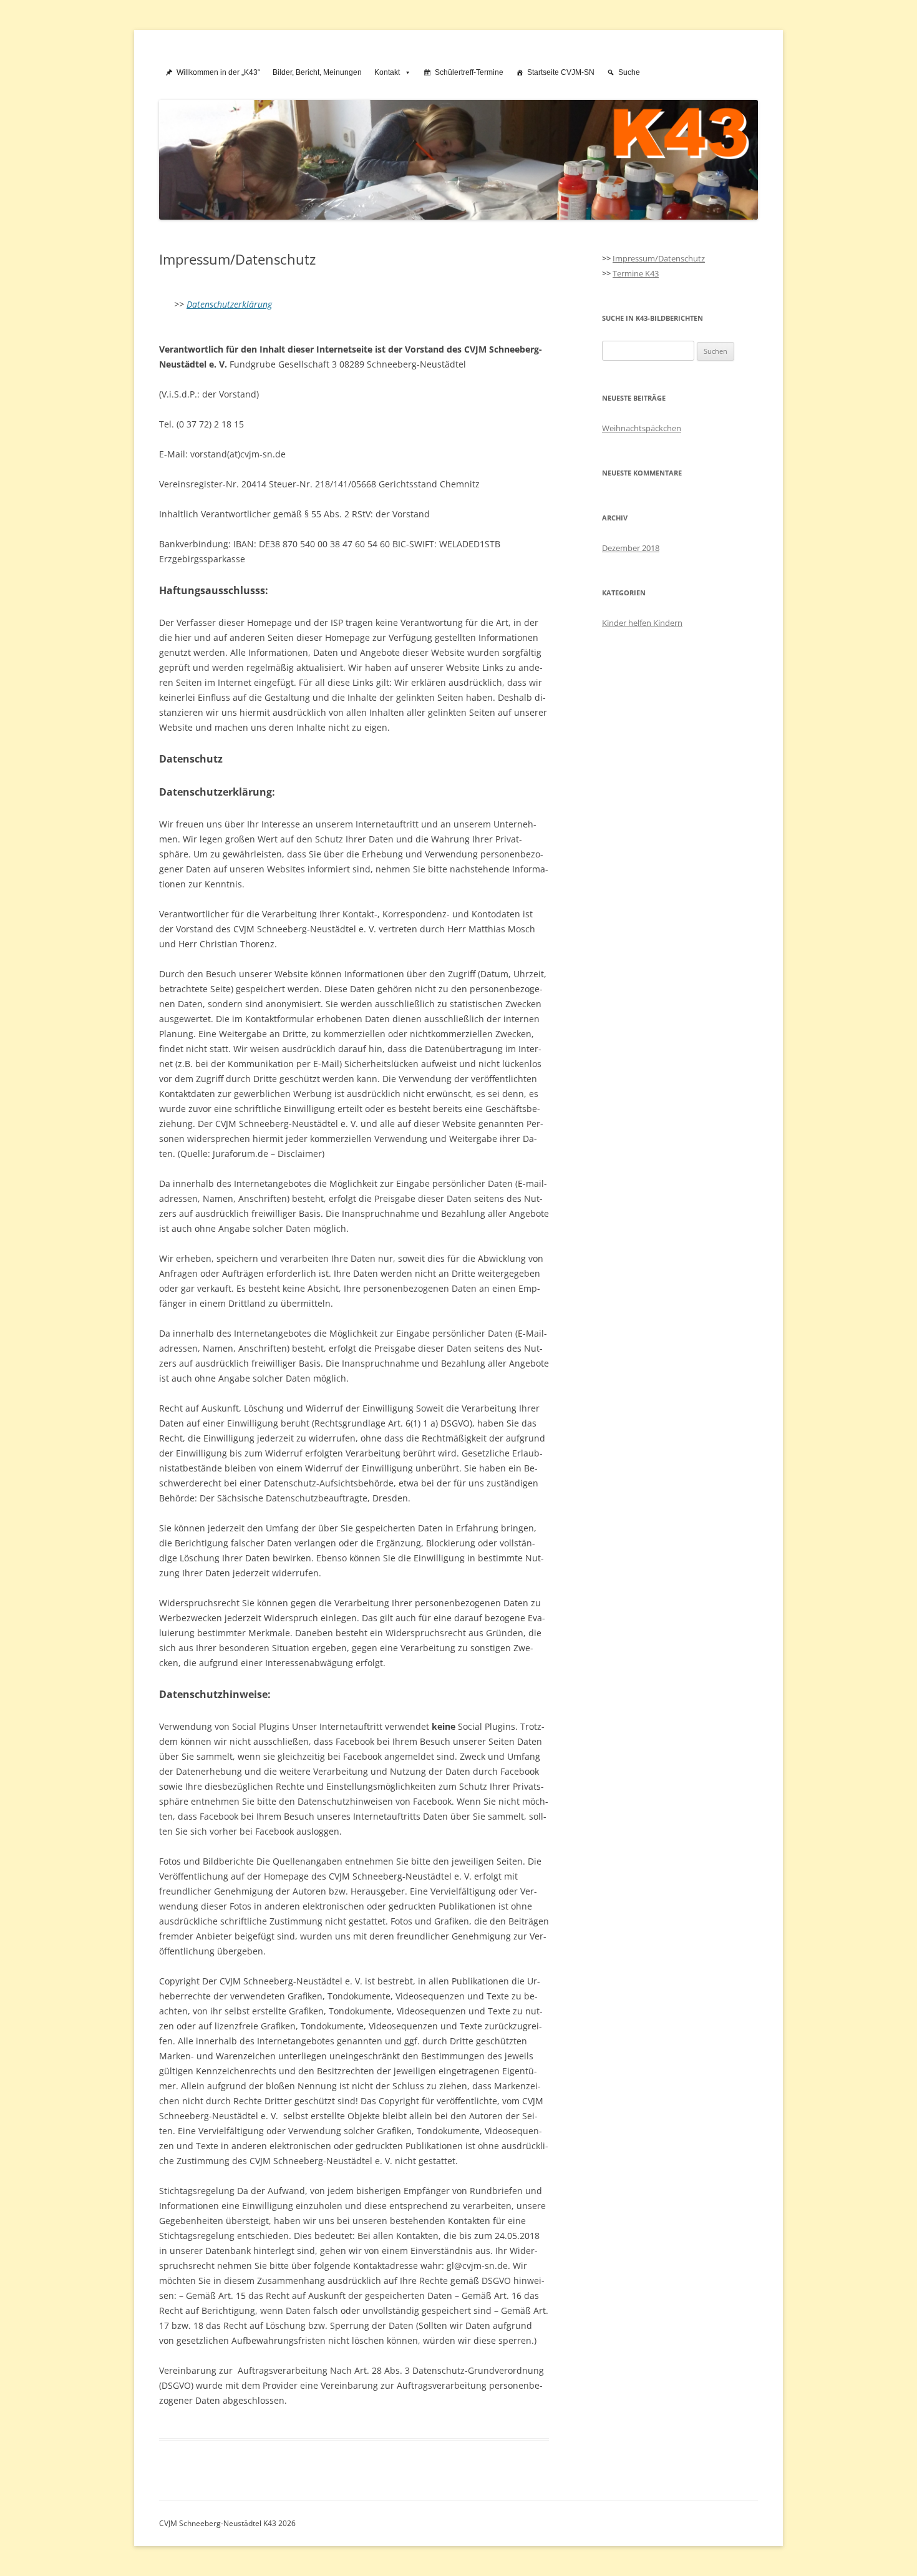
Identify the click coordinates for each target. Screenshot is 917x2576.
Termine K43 (636, 273)
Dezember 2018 (631, 548)
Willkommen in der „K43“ (218, 72)
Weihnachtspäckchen (642, 428)
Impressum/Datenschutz (659, 258)
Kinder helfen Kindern (642, 623)
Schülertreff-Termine (469, 72)
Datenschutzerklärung (229, 304)
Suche (629, 72)
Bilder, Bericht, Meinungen (317, 72)
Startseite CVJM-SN (561, 72)
